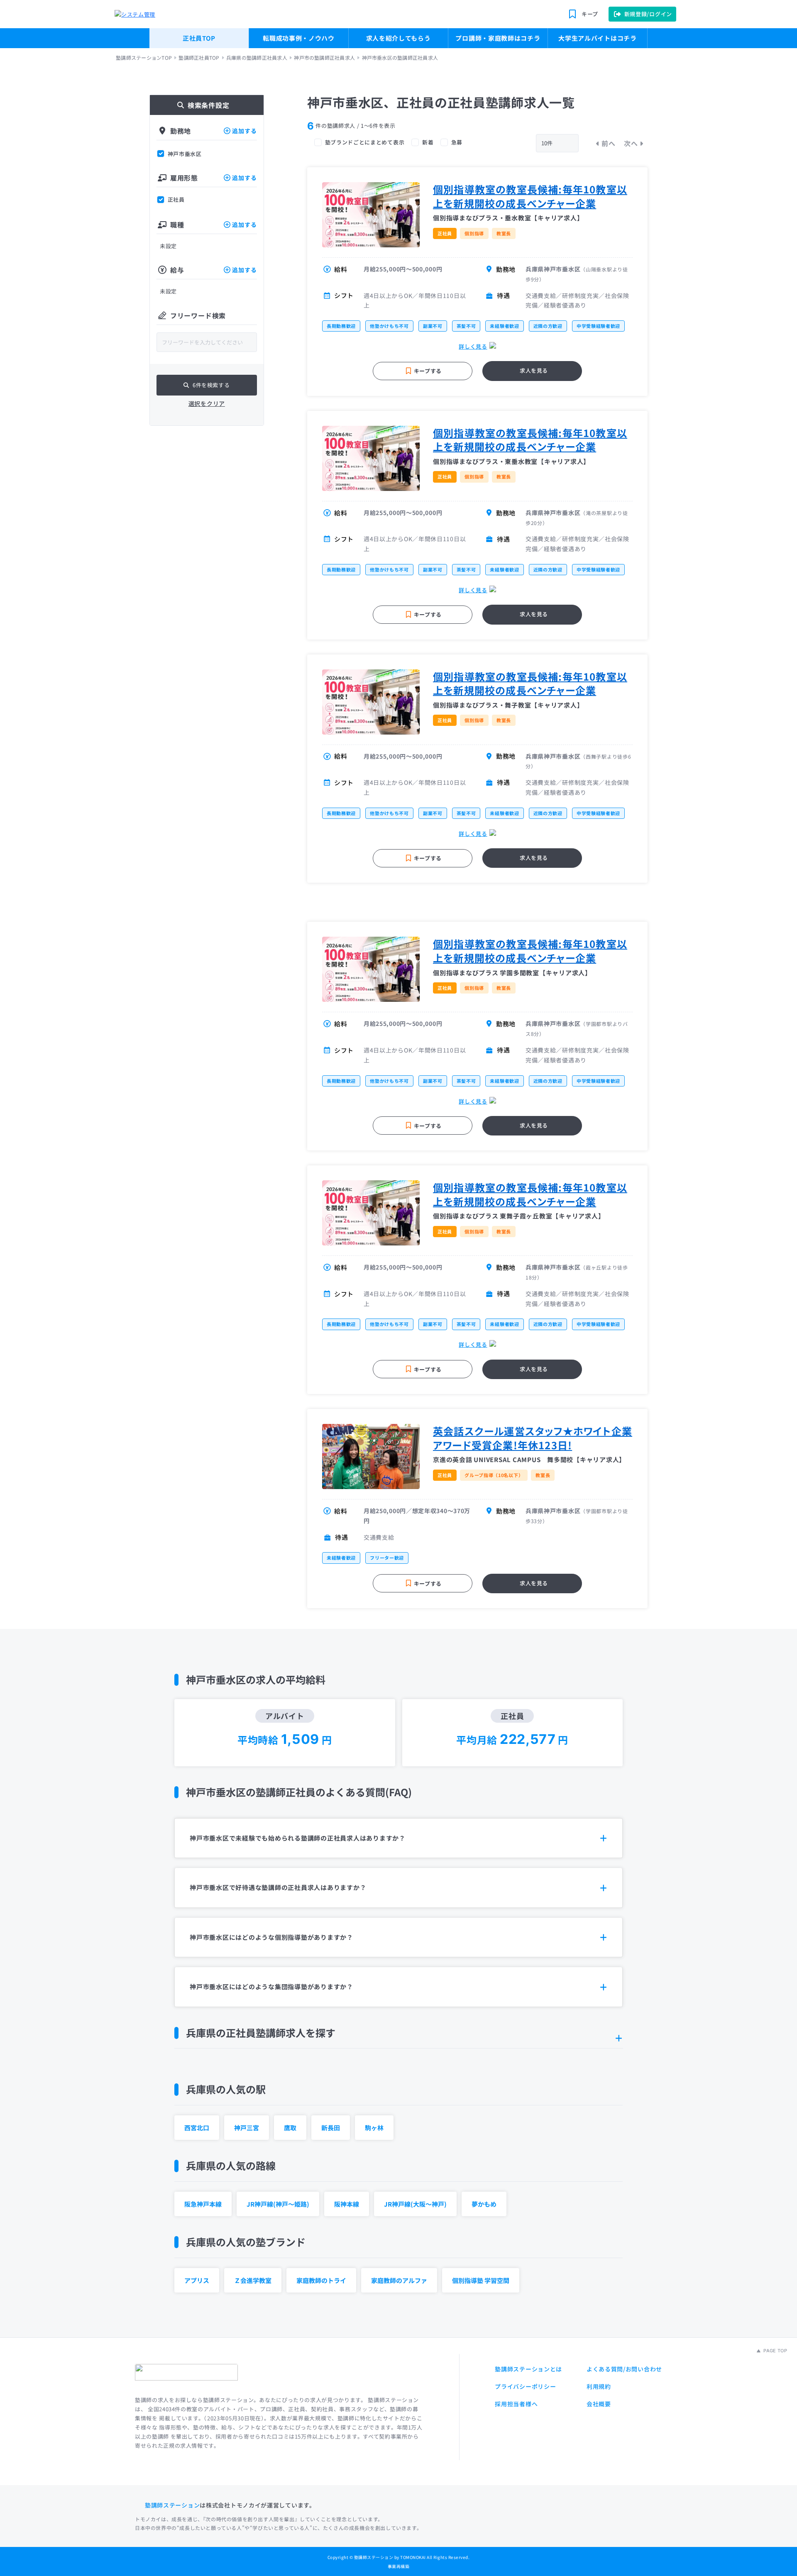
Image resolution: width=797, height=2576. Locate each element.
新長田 (331, 2128)
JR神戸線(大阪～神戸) (415, 2204)
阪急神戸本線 (203, 2204)
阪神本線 (347, 2204)
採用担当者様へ (516, 2404)
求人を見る (534, 370)
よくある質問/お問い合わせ (624, 2369)
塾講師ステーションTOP (144, 58)
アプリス (197, 2280)
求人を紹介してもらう (398, 38)
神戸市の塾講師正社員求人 (324, 58)
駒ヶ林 (374, 2128)
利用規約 (599, 2386)
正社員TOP (199, 38)
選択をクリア (207, 403)
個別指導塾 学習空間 (481, 2280)
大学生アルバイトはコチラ (597, 38)
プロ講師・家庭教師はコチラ (498, 38)
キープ (590, 14)
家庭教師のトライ (321, 2280)
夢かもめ (484, 2204)
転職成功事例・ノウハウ (299, 38)
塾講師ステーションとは (528, 2369)
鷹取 (290, 2128)
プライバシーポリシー (525, 2386)
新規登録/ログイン (648, 14)
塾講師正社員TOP (199, 58)
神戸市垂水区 (185, 154)
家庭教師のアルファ (399, 2280)
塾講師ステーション (172, 2505)
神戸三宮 (247, 2128)
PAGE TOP (775, 2351)
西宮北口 (197, 2128)
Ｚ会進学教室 (253, 2280)
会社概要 (599, 2404)
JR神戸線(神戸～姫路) (278, 2204)
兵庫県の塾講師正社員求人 (257, 58)
